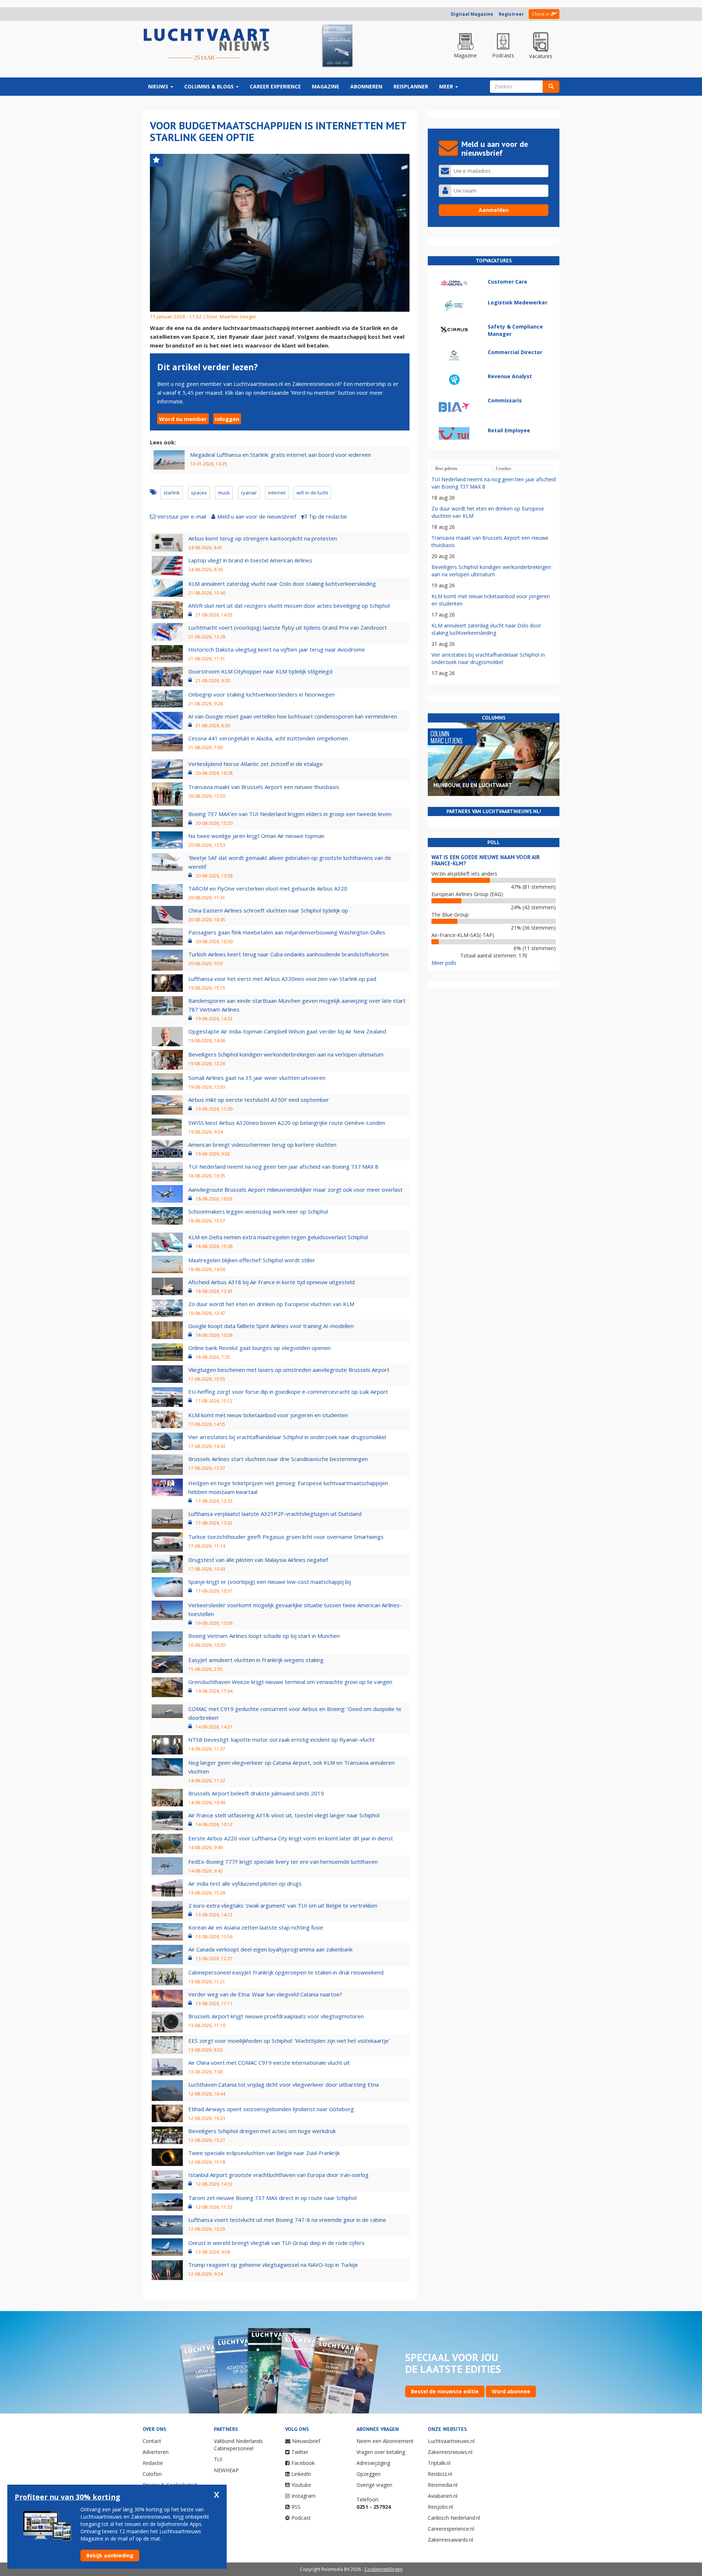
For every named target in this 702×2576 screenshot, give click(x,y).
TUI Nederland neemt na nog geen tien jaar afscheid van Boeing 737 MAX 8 (283, 1166)
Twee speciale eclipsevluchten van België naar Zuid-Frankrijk (264, 2153)
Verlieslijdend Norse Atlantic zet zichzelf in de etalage (256, 764)
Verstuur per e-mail (182, 516)
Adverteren (156, 2452)
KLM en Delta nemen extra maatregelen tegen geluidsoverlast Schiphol (278, 1237)
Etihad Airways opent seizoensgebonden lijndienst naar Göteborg (271, 2109)
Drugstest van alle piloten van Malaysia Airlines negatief (258, 1560)
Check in (541, 14)
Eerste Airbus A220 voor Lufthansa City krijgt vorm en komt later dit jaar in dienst (291, 1838)
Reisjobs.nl (440, 2507)
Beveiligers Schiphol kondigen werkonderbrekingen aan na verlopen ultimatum (286, 1054)
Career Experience (275, 86)
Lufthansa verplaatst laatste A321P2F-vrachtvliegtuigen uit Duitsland (275, 1514)
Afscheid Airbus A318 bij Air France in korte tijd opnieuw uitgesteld (271, 1282)
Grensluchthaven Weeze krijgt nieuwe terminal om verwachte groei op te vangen (290, 1682)
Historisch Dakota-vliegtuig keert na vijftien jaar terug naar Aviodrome (277, 649)
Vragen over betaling (381, 2452)
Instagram (303, 2496)
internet (277, 493)
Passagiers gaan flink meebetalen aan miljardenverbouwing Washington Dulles (287, 932)
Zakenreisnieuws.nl (450, 2452)
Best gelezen (446, 468)
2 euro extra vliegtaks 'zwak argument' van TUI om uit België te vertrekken (283, 1905)
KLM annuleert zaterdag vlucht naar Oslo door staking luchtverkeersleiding (282, 584)
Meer (447, 86)
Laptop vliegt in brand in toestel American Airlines (250, 560)
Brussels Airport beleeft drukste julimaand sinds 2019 (256, 1793)
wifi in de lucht (312, 493)
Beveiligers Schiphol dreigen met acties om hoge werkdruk (262, 2131)
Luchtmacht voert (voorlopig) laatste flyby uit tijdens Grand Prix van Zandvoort (288, 627)
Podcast (301, 2518)
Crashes (503, 468)
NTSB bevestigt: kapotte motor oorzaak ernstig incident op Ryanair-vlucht (282, 1740)
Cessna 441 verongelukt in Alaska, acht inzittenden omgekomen (268, 738)
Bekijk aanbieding (110, 2555)
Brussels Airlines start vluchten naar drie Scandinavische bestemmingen (278, 1459)
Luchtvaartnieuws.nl (451, 2441)
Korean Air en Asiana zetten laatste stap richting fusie (256, 1927)
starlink (172, 493)
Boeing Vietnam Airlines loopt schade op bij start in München (264, 1636)
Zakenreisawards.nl (450, 2540)
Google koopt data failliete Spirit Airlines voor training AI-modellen (271, 1326)
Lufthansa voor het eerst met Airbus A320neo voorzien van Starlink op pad (282, 979)
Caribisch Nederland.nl (454, 2518)
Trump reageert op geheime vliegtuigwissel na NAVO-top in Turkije (273, 2265)
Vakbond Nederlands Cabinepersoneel (238, 2445)
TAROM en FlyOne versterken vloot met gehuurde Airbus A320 (268, 888)
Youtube (301, 2485)
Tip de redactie (328, 516)
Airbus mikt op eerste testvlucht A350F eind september (259, 1100)
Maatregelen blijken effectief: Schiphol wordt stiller (252, 1260)
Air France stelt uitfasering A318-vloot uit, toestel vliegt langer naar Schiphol (284, 1815)
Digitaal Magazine (472, 14)
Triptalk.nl (439, 2463)
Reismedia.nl (443, 2485)
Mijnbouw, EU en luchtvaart (473, 785)
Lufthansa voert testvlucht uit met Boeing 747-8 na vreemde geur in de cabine (287, 2220)
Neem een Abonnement (385, 2441)
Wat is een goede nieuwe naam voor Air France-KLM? (486, 860)
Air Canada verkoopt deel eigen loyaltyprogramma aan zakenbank (270, 1949)
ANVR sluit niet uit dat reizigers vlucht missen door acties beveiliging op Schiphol (289, 606)
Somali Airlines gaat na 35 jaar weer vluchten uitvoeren (257, 1078)
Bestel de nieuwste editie (445, 2391)
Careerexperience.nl (451, 2529)
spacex (199, 493)
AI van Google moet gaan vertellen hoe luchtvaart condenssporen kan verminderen (293, 716)
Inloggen (227, 419)
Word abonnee (511, 2391)
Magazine (326, 86)
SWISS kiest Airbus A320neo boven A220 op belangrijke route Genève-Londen (287, 1123)
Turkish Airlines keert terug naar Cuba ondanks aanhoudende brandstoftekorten (288, 954)
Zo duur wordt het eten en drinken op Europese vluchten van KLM (271, 1304)
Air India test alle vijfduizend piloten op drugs (245, 1883)
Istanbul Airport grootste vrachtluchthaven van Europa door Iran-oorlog (278, 2175)
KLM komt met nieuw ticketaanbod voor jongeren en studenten (268, 1415)
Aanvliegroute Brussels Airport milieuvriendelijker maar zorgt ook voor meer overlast (295, 1190)
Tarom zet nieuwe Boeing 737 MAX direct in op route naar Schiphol (272, 2198)
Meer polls (444, 963)
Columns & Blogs (210, 86)
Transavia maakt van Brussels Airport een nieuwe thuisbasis (264, 787)
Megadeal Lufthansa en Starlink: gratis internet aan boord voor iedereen (281, 455)
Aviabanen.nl (443, 2496)
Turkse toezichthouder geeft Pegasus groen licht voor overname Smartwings (286, 1537)
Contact (152, 2441)
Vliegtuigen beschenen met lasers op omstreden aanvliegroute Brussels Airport (289, 1370)
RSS (296, 2507)
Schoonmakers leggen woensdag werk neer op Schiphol (258, 1211)
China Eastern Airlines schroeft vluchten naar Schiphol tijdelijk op (268, 910)
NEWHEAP (226, 2470)
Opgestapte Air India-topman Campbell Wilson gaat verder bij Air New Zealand (287, 1031)
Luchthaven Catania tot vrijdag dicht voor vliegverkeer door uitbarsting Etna (284, 2084)
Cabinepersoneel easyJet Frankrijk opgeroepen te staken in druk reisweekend (286, 1972)
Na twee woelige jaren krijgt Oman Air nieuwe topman (256, 836)
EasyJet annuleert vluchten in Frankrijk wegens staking (256, 1660)
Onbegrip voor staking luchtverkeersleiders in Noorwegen (261, 694)
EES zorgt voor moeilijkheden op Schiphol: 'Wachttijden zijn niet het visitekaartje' (289, 2041)
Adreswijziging (373, 2463)
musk (224, 493)
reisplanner (411, 86)
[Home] (207, 45)
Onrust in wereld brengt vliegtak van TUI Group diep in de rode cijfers (276, 2243)
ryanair (249, 493)
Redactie (153, 2463)
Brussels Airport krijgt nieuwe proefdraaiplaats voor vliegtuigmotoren (276, 2016)
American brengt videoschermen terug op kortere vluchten (262, 1145)
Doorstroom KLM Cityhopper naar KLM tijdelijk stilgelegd (260, 671)
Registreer (511, 14)
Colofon (152, 2474)
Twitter (300, 2452)
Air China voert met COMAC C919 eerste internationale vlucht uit (269, 2063)
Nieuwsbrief (306, 2441)
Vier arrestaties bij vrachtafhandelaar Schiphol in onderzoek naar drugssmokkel (287, 1437)
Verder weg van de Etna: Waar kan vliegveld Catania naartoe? (265, 1994)
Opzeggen (369, 2474)
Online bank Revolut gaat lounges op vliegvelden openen (259, 1348)
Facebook (303, 2463)
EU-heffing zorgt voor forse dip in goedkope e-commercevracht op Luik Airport (288, 1392)
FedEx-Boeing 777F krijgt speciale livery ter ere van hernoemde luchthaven (283, 1862)
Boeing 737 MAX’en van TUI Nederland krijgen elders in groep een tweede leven (290, 814)
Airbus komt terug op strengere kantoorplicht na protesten (263, 538)
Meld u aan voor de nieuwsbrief (257, 516)
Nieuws (159, 86)
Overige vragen (374, 2485)
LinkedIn (301, 2474)
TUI (218, 2459)
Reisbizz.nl (440, 2474)
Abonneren (366, 86)
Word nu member (183, 419)
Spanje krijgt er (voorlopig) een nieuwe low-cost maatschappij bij (270, 1582)
